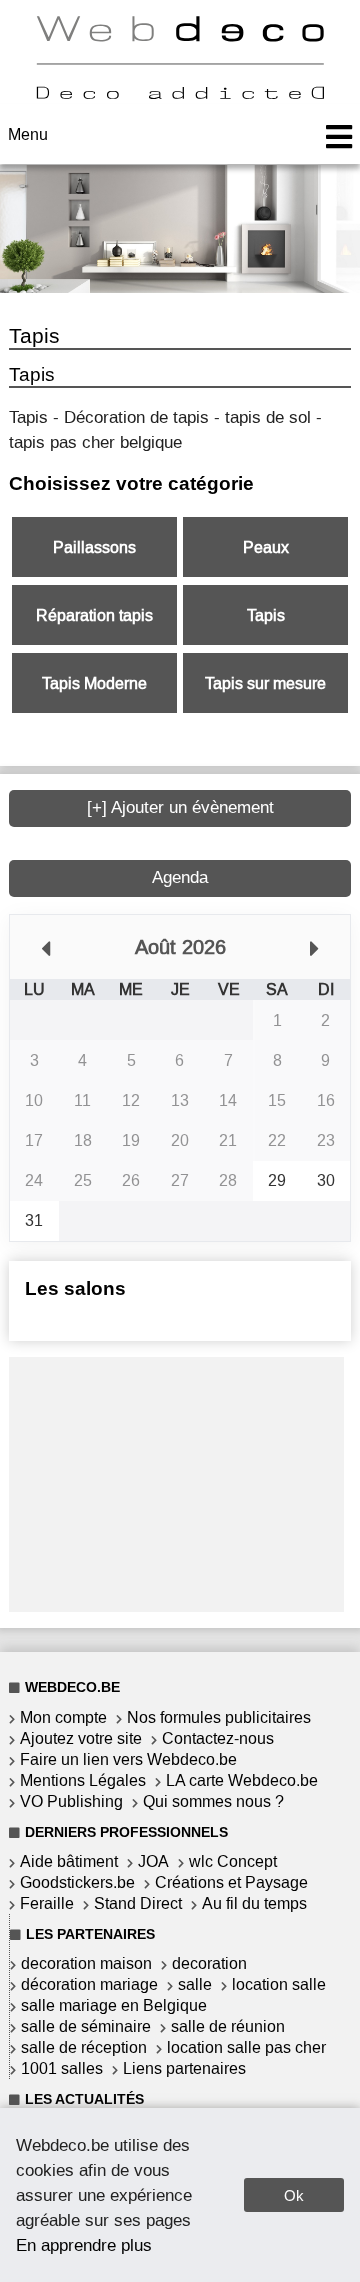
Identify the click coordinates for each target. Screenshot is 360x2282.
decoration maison (86, 1963)
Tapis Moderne (94, 683)
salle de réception (84, 2047)
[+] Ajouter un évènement (180, 807)
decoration (209, 1963)
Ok (294, 2195)
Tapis (266, 615)
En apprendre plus (84, 2245)
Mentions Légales (83, 1780)
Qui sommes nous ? (213, 1801)
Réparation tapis (94, 615)
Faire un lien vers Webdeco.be (128, 1759)
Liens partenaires (184, 2068)
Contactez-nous (218, 1738)
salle (195, 1984)
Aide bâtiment (69, 1861)
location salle (279, 1984)
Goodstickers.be (77, 1882)
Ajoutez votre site (81, 1738)
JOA (153, 1861)
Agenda (180, 877)
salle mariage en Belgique (114, 2005)
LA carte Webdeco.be (242, 1780)
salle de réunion (228, 2026)
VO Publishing (71, 1801)
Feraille (47, 1903)
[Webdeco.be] (180, 93)
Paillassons (94, 547)
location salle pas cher (246, 2047)
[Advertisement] (177, 1482)
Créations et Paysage (231, 1882)
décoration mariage (89, 1984)
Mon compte (63, 1717)
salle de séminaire (86, 2026)
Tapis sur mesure (265, 683)
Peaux (266, 547)
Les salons (75, 1288)
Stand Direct (138, 1903)
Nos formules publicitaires (219, 1717)
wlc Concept (233, 1861)
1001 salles (62, 2068)
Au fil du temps (254, 1903)
